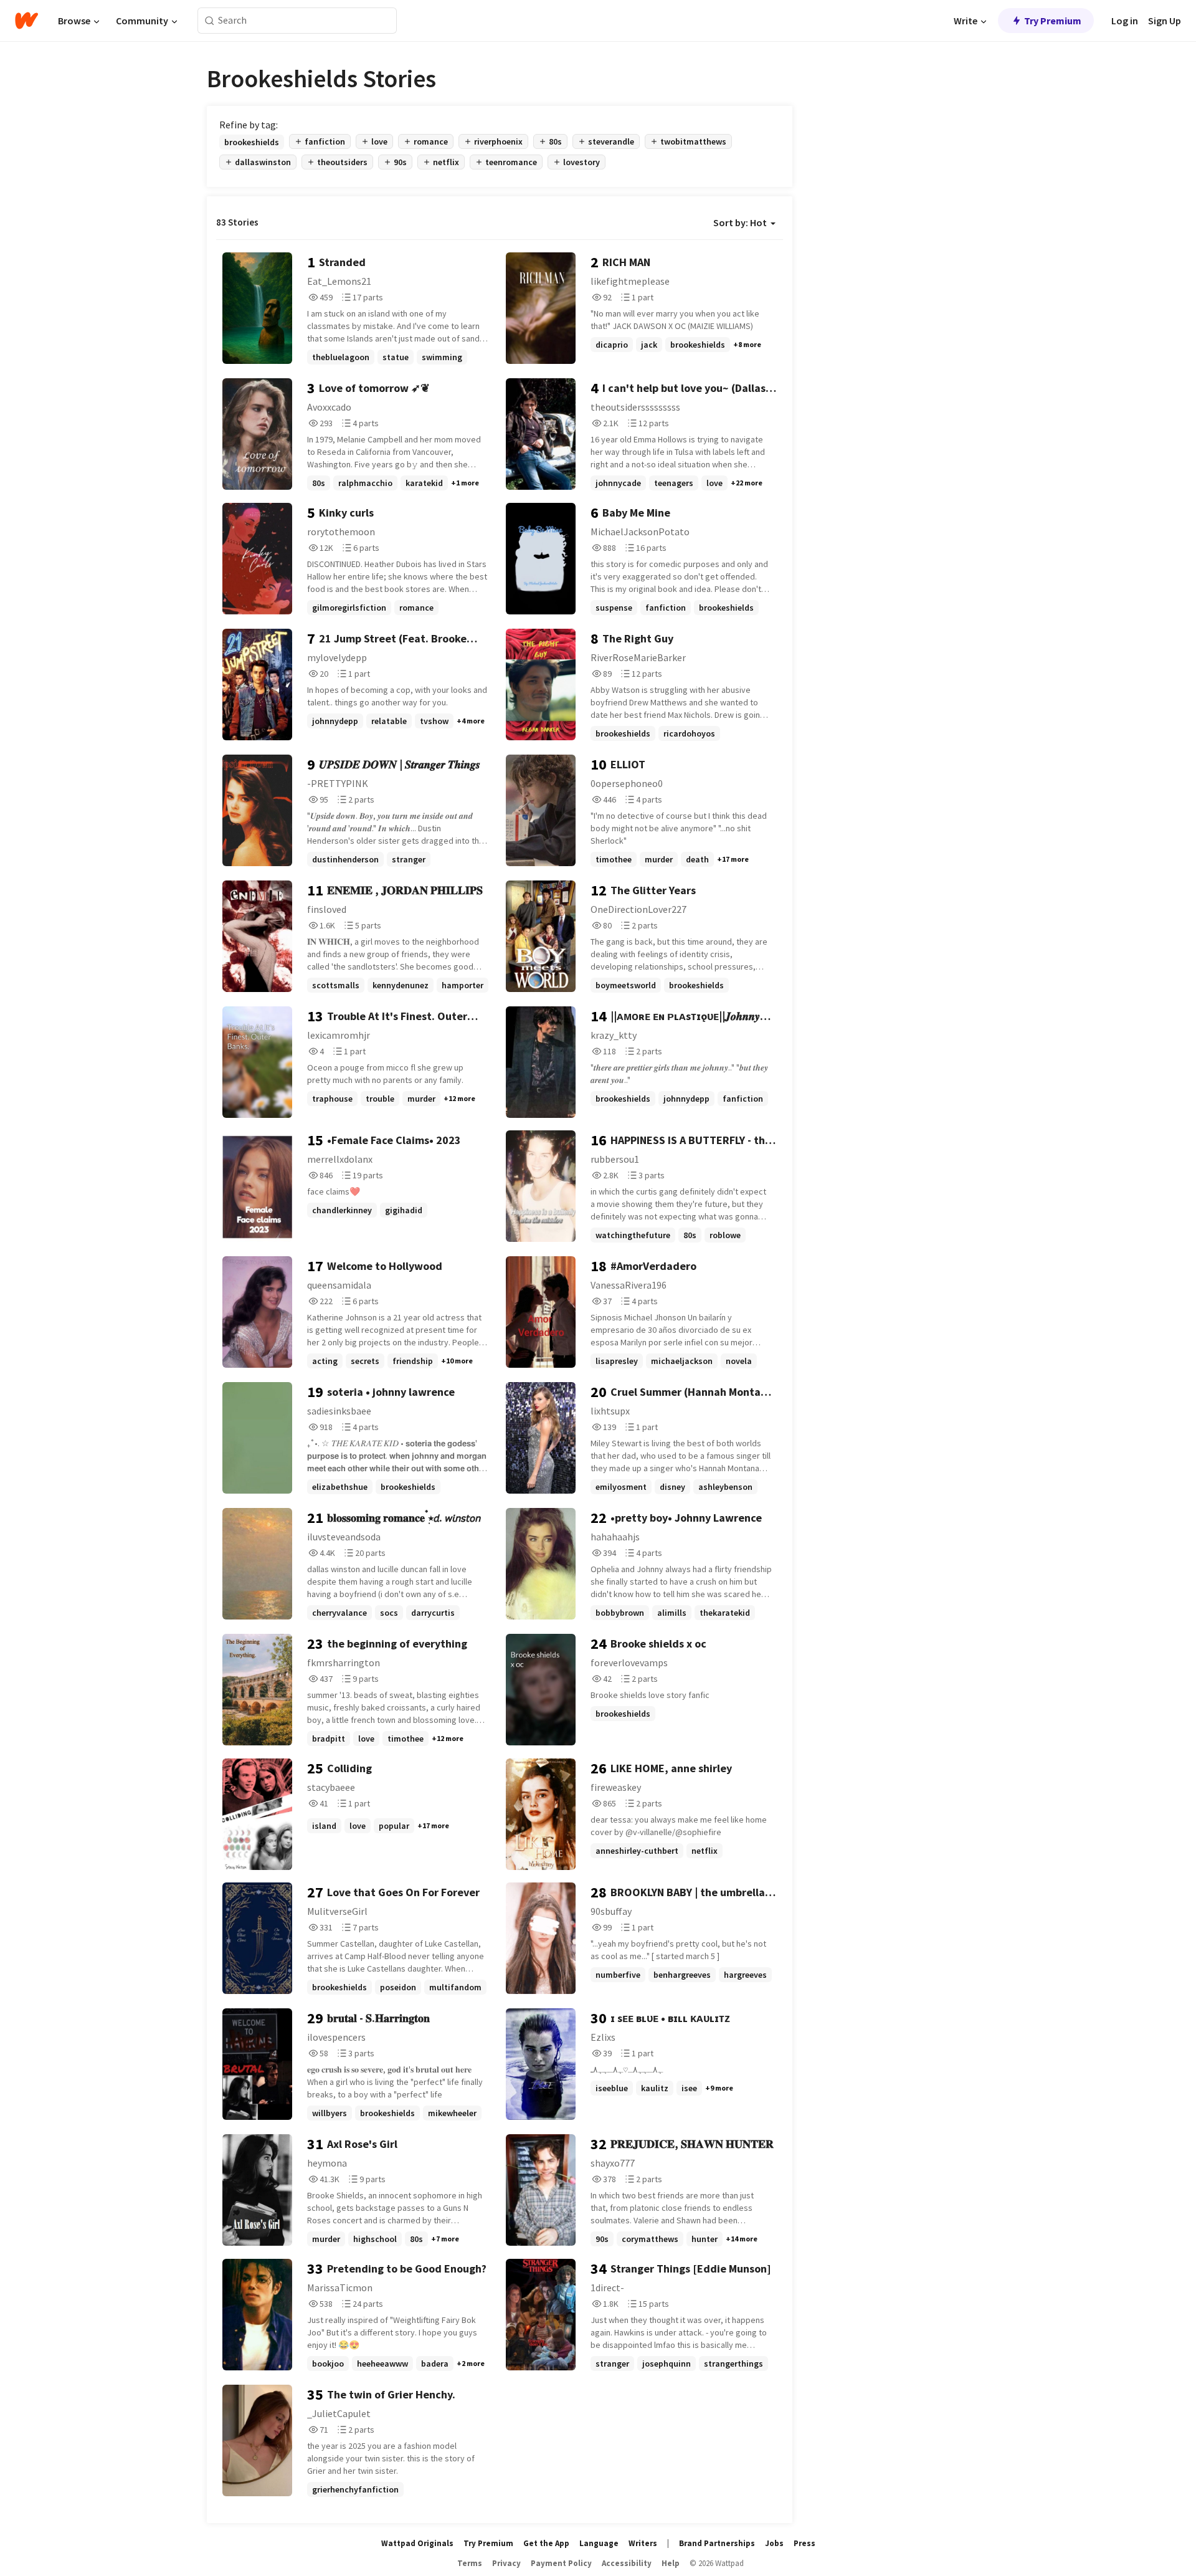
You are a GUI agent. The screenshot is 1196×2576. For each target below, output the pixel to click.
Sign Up (1165, 21)
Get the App (546, 2543)
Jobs (774, 2543)
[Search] (210, 21)
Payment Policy (561, 2563)
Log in (1125, 21)
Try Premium (1053, 21)
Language (599, 2543)
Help (671, 2563)
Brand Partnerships (717, 2543)
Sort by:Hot (740, 222)
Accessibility (627, 2563)
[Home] (26, 21)
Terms (470, 2563)
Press (804, 2543)
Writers (643, 2543)
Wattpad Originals (417, 2543)
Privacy (506, 2563)
